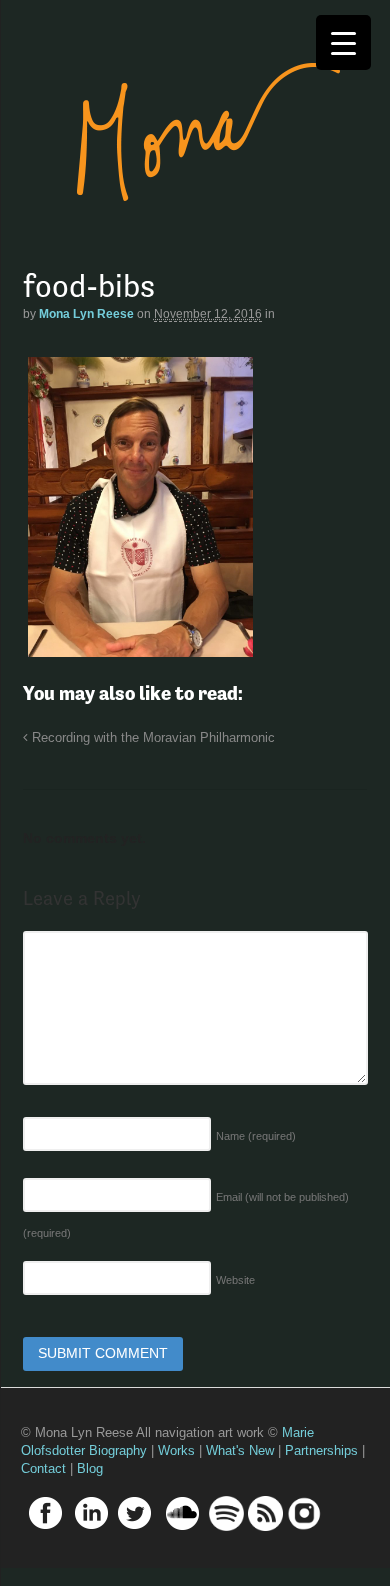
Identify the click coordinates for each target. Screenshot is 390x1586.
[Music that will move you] (189, 230)
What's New (240, 1450)
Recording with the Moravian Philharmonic (151, 738)
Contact (43, 1468)
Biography (118, 1450)
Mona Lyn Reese (86, 314)
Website (235, 1280)
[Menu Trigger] (343, 42)
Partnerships (321, 1450)
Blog (90, 1468)
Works (176, 1450)
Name (256, 1136)
